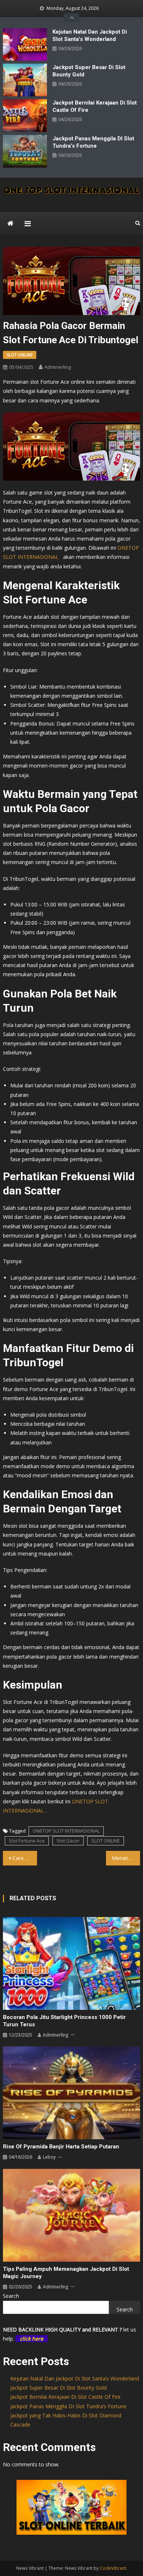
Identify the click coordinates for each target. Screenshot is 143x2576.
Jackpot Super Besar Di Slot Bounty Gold (89, 71)
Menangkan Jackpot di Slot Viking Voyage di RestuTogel (126, 1858)
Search (11, 2296)
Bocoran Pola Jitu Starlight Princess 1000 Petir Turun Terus (64, 2021)
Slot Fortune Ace (27, 1841)
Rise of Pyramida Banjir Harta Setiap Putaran (61, 2147)
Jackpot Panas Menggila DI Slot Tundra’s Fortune (93, 142)
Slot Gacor (68, 1841)
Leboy (49, 2157)
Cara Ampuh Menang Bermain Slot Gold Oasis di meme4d (25, 1858)
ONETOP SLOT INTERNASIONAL (66, 1831)
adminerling (58, 367)
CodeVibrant (113, 2568)
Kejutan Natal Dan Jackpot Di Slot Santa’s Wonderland (90, 35)
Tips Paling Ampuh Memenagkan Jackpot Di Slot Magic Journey (66, 2273)
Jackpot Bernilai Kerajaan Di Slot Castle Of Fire (95, 106)
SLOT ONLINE (20, 355)
